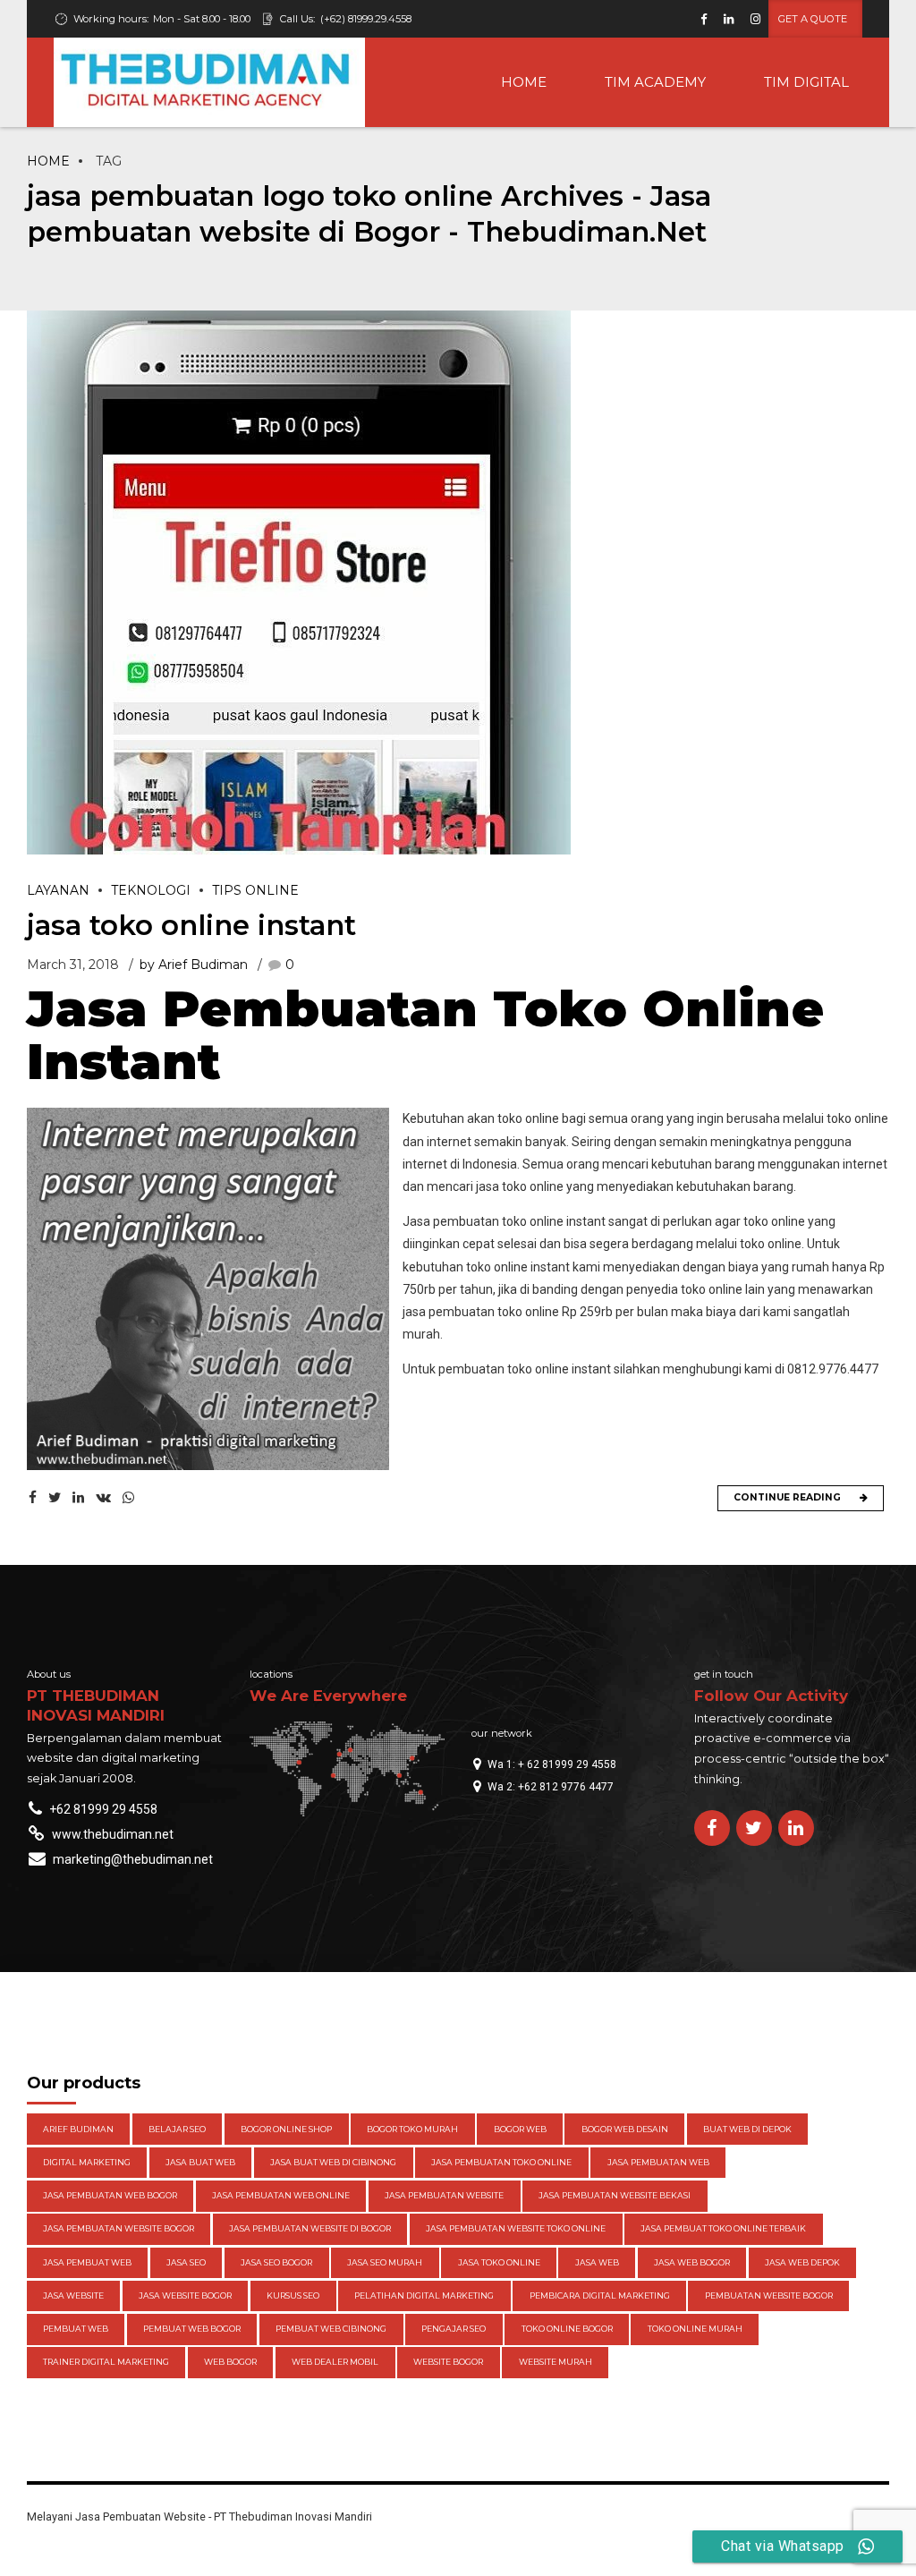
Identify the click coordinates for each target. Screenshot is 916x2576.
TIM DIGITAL (806, 82)
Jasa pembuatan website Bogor (119, 2228)
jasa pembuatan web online (281, 2195)
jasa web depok (802, 2262)
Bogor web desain (625, 2129)
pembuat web (76, 2329)
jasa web (597, 2262)
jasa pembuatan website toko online (516, 2228)
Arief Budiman (78, 2129)
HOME (524, 82)
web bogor (230, 2362)
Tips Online (255, 890)
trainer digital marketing (106, 2362)
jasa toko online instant (191, 925)
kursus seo (293, 2295)
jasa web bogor (692, 2262)
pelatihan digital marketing (424, 2295)
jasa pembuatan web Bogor (110, 2195)
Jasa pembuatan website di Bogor (310, 2228)
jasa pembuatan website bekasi (615, 2195)
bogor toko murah (412, 2129)
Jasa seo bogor (276, 2262)
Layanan (58, 890)
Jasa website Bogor (185, 2295)
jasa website (73, 2295)
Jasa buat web (200, 2162)
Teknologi (151, 890)
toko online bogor (567, 2329)
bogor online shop (286, 2129)
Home (48, 161)
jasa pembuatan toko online (501, 2162)
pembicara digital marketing (600, 2295)
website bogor (448, 2362)
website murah (556, 2362)
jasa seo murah (385, 2262)
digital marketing (87, 2162)
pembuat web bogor (192, 2329)
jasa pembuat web (87, 2262)
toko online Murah (695, 2329)
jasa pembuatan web (658, 2162)
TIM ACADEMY (655, 82)
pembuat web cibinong (331, 2329)
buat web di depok (747, 2129)
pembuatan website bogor (769, 2295)
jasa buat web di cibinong (333, 2162)
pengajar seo (454, 2329)
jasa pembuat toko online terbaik (723, 2228)
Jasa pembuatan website (444, 2195)
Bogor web (520, 2129)
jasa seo (186, 2262)
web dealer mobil (335, 2362)
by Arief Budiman (194, 965)
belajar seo (177, 2129)
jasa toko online (499, 2262)
